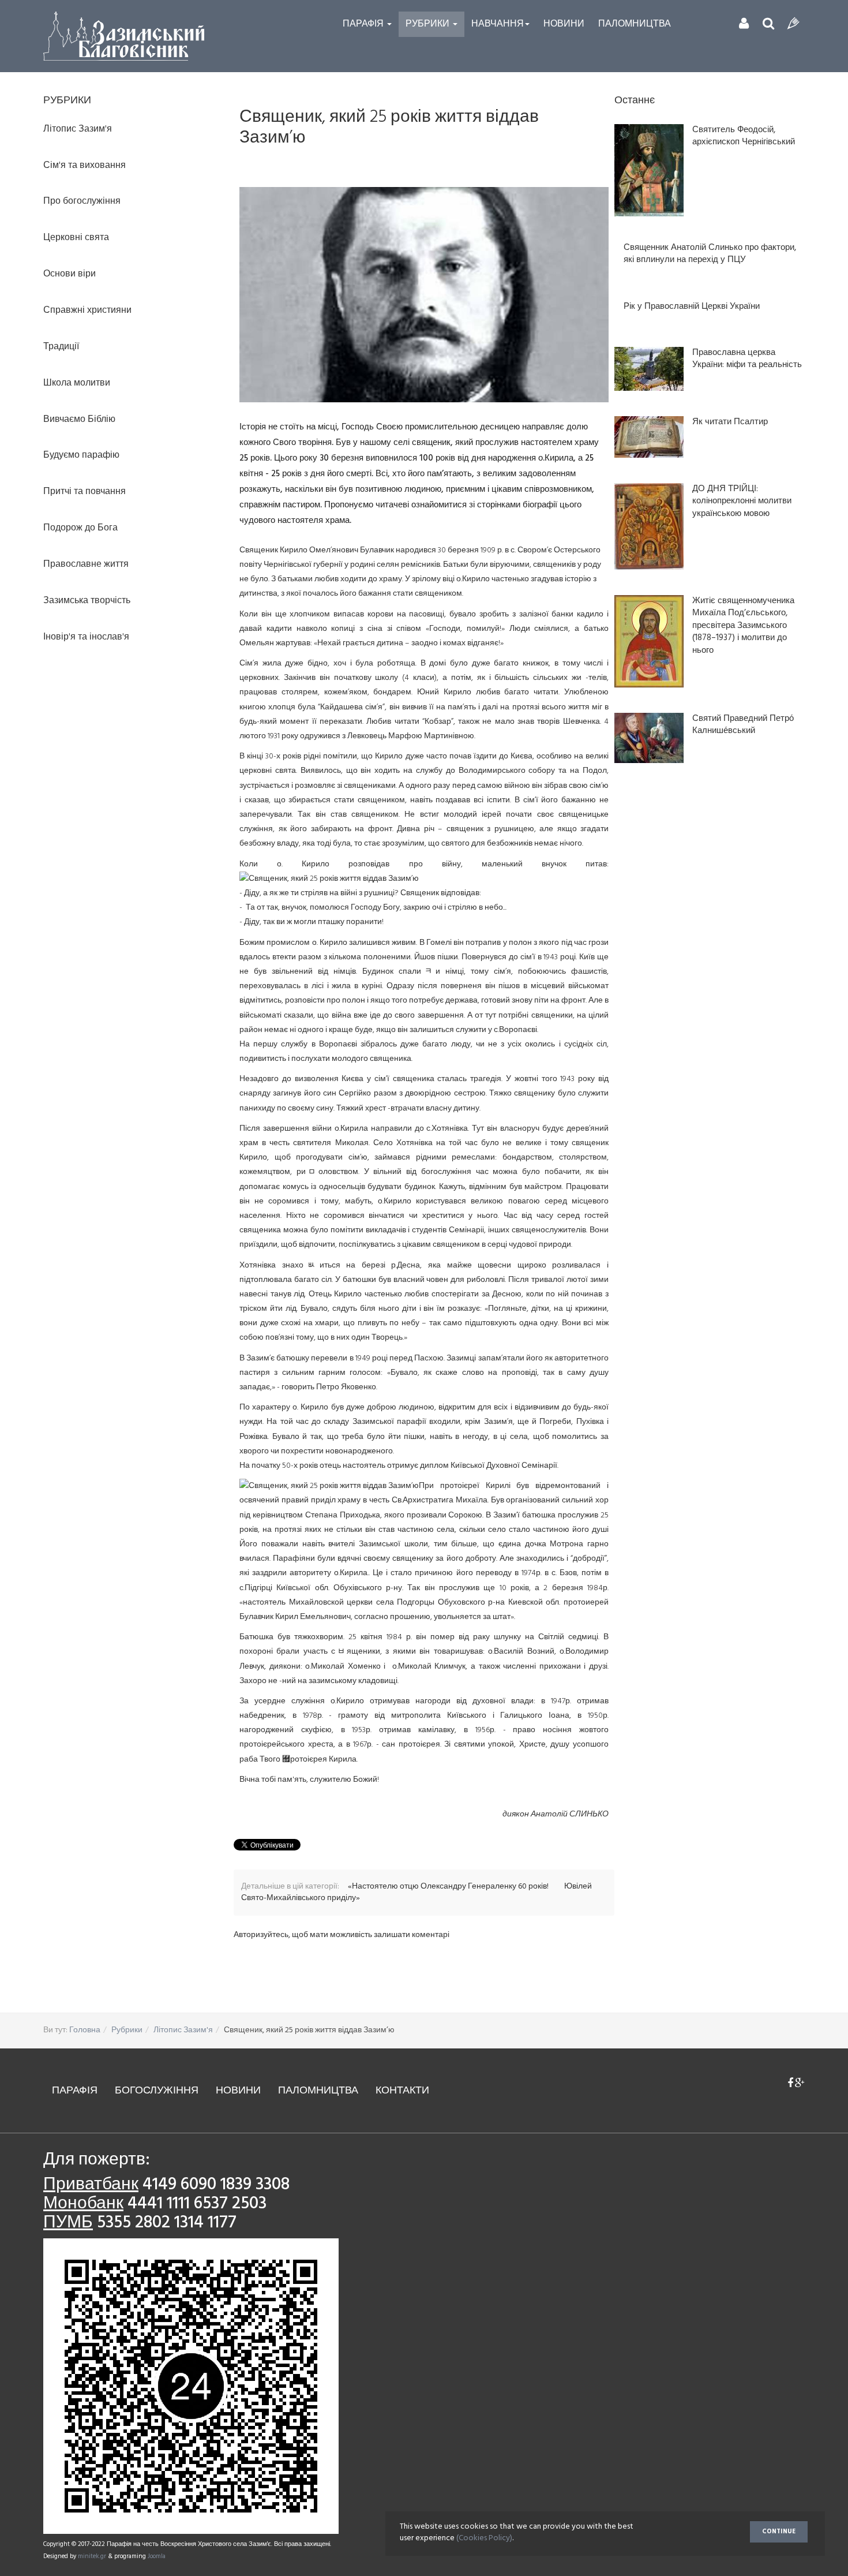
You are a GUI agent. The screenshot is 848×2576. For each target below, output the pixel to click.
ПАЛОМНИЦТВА (318, 2091)
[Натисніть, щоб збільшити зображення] (424, 295)
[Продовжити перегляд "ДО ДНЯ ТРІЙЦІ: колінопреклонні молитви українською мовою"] (649, 526)
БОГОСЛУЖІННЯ (157, 2091)
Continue (779, 2532)
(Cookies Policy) (484, 2538)
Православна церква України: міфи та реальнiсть (747, 359)
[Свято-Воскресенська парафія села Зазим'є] (124, 36)
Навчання (498, 24)
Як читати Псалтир (730, 422)
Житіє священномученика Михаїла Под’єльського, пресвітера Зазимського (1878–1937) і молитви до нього (743, 626)
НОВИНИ (238, 2091)
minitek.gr (93, 2556)
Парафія (364, 24)
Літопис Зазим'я (183, 2030)
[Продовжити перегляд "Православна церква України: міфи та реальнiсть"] (649, 369)
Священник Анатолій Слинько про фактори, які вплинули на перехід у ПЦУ (710, 254)
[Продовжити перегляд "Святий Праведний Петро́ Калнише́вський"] (649, 738)
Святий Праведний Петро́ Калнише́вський (743, 725)
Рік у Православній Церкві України (692, 307)
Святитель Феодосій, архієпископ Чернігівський (744, 137)
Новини (564, 24)
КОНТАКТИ (402, 2091)
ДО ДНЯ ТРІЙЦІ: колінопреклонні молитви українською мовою (742, 502)
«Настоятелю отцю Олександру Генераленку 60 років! (449, 1887)
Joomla (157, 2556)
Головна (85, 2030)
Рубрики (429, 24)
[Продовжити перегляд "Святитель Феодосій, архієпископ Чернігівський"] (649, 170)
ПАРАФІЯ (75, 2091)
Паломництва (635, 24)
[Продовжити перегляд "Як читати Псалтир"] (649, 437)
